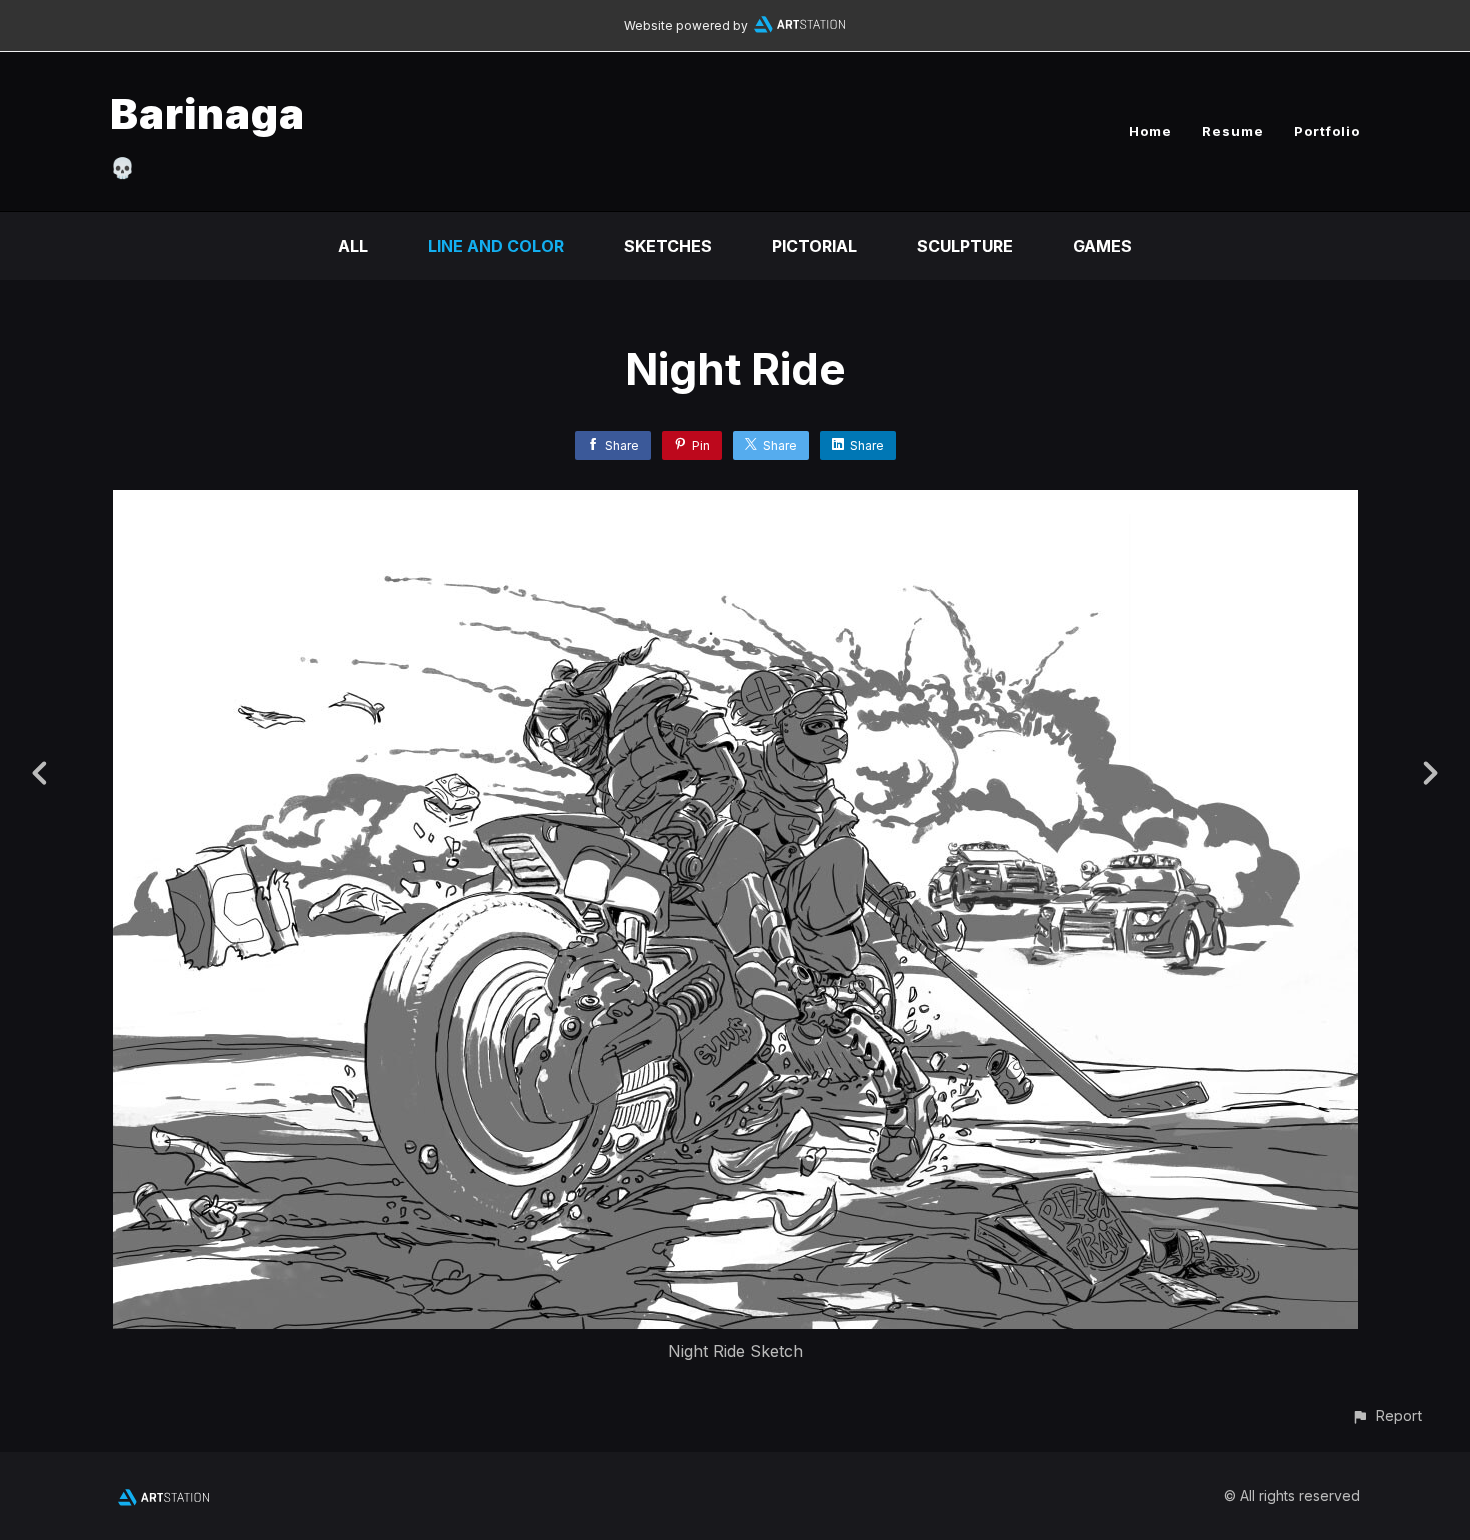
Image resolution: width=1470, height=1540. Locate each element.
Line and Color (496, 246)
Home (1150, 131)
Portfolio (1327, 131)
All (353, 246)
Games (1102, 246)
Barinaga (207, 113)
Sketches (668, 246)
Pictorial (814, 246)
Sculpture (965, 246)
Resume (1233, 131)
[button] (1386, 1415)
